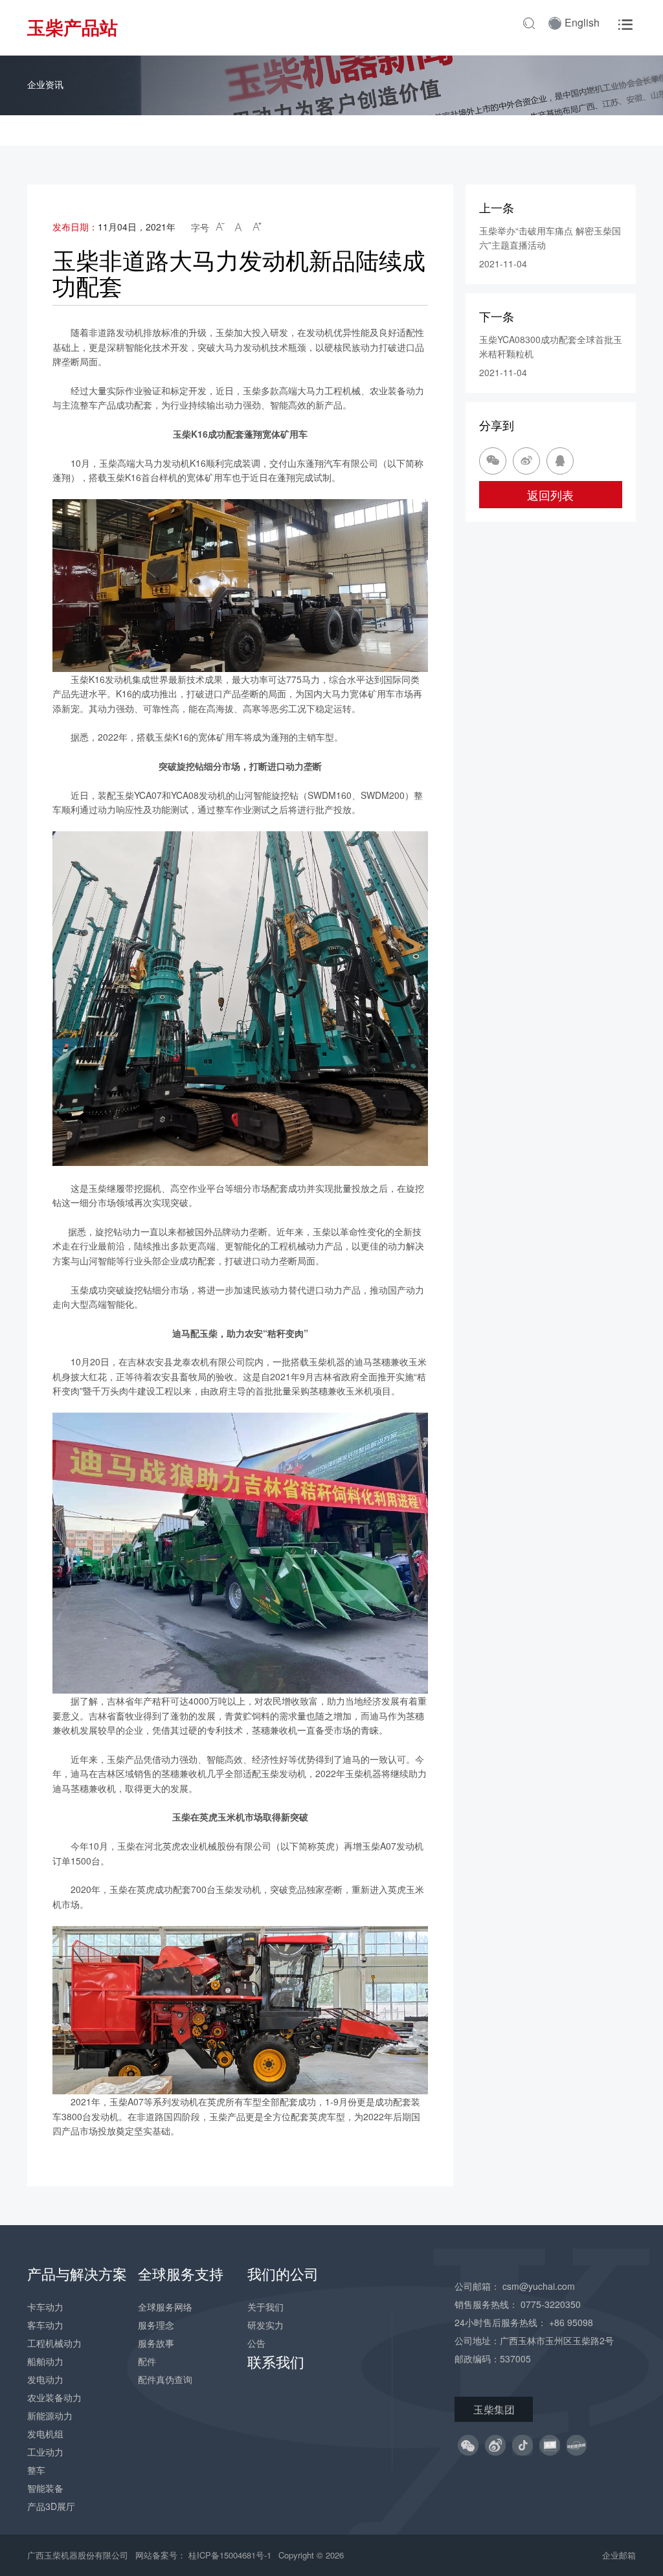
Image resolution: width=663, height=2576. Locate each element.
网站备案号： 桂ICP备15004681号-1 (205, 2555)
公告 (256, 2343)
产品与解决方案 (77, 2273)
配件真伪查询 (165, 2379)
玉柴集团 (494, 2409)
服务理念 (156, 2325)
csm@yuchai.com (539, 2286)
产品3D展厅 (51, 2506)
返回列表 (550, 495)
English (582, 22)
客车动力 (45, 2325)
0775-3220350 (551, 2304)
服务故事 (156, 2343)
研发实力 (265, 2325)
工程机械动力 (54, 2343)
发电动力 (45, 2379)
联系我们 (276, 2361)
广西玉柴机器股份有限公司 (78, 2555)
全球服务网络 (165, 2307)
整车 (36, 2470)
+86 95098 (571, 2322)
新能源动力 (50, 2415)
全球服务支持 (181, 2273)
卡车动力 (45, 2307)
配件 (147, 2361)
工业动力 (45, 2452)
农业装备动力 (54, 2397)
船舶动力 (45, 2361)
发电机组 (45, 2434)
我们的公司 (283, 2273)
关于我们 (265, 2307)
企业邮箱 (619, 2555)
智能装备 (45, 2488)
